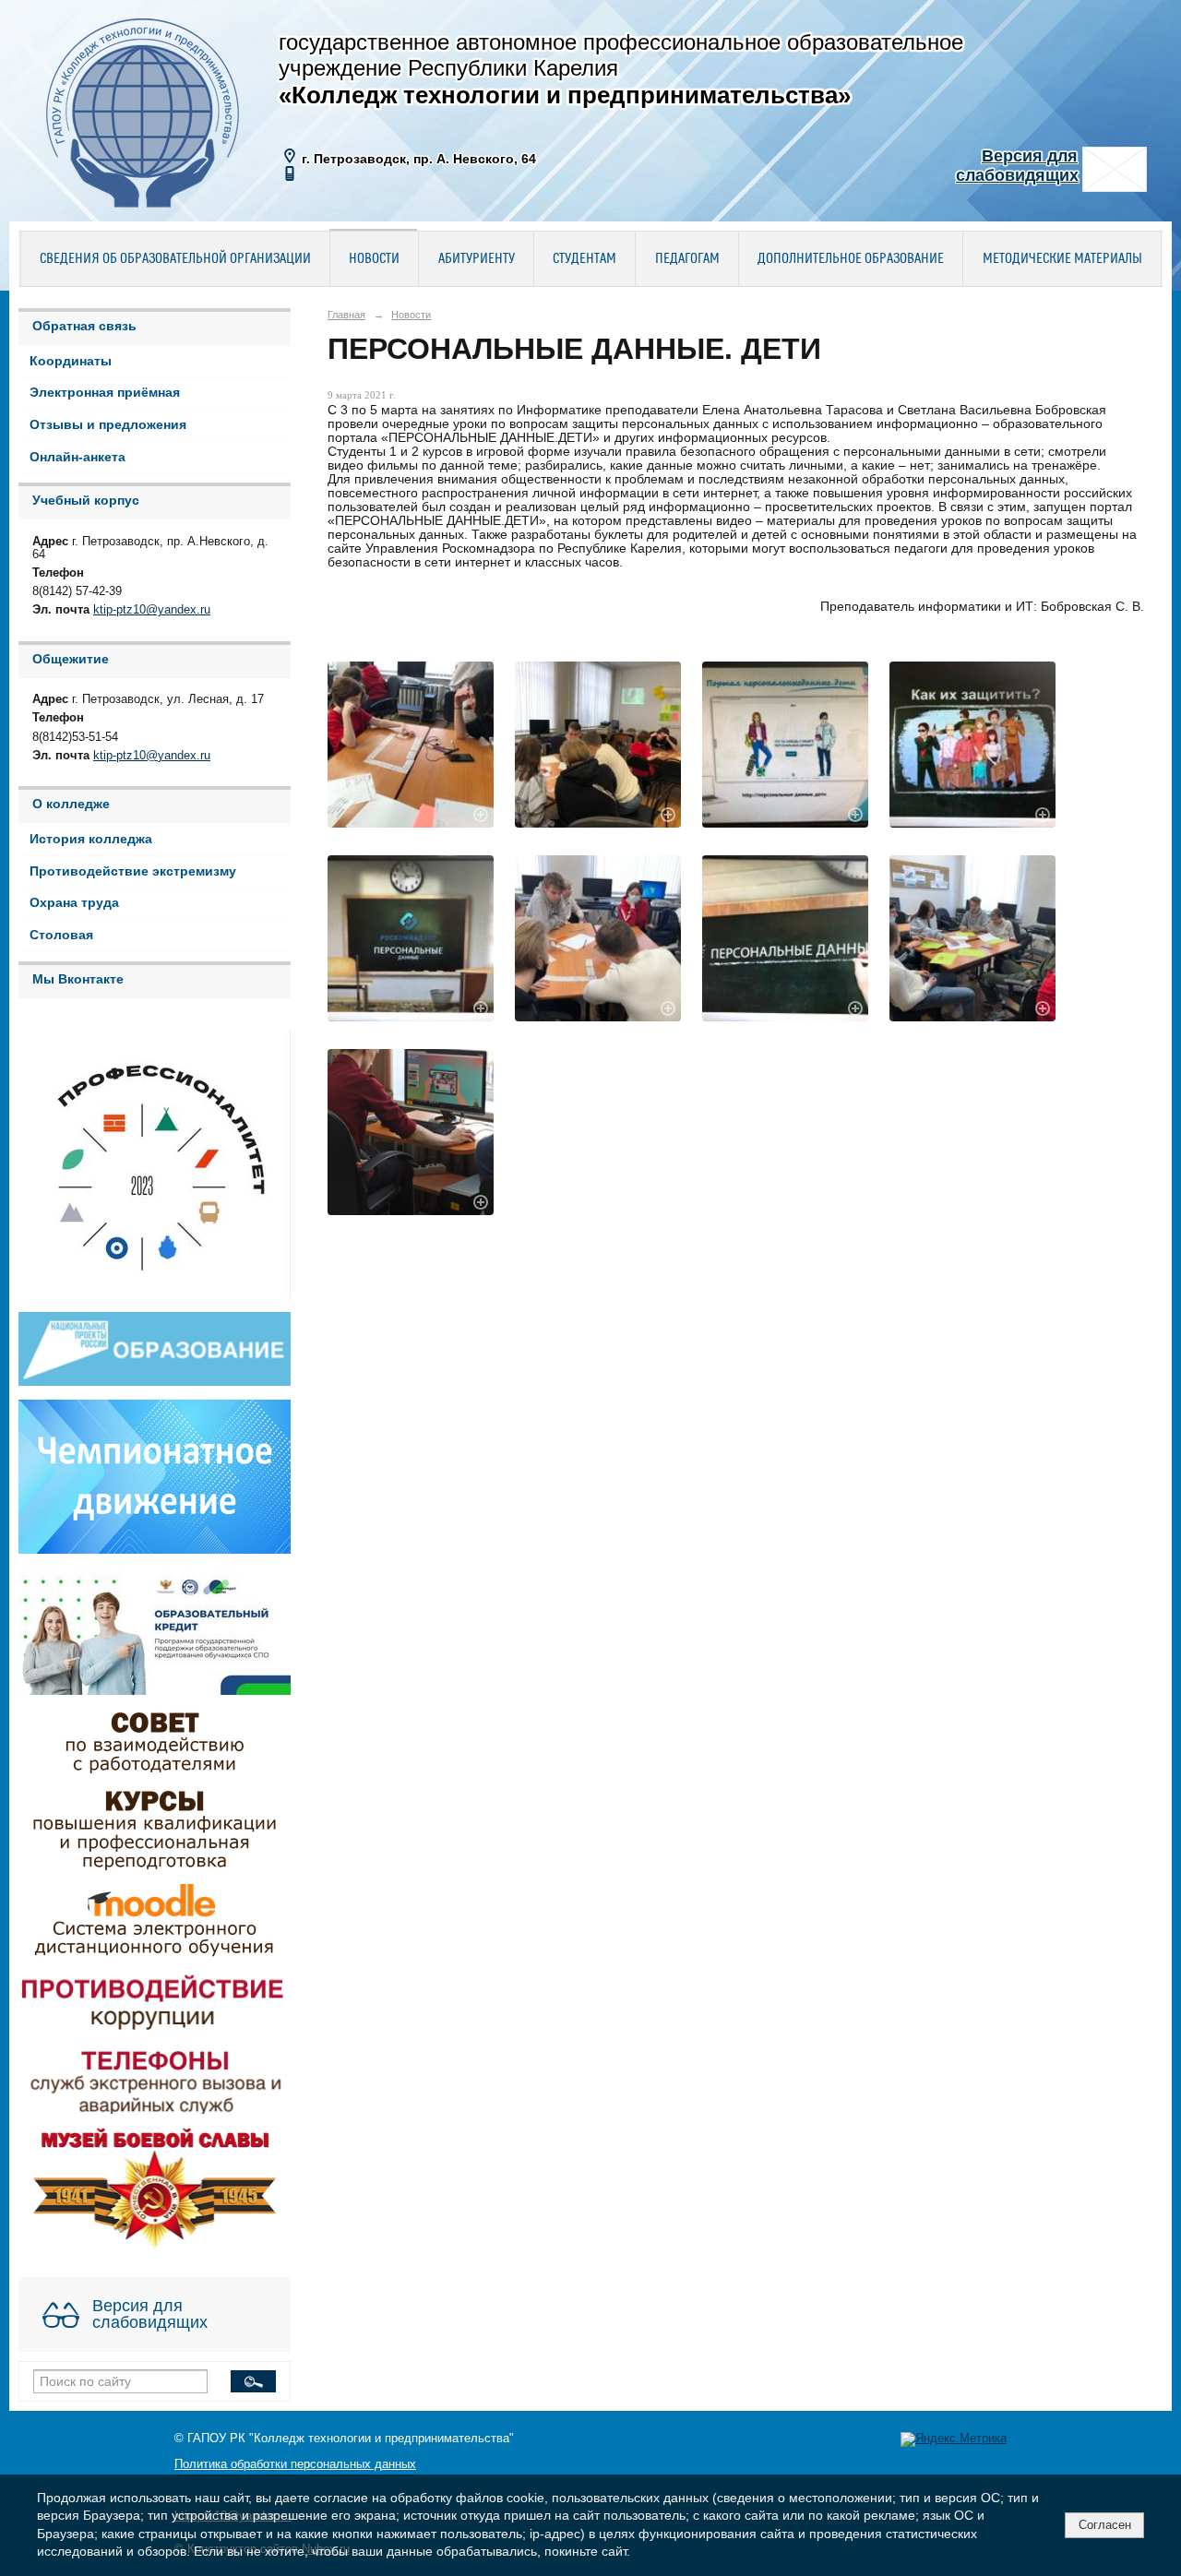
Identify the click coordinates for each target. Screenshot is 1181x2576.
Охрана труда (74, 903)
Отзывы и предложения (108, 425)
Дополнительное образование (851, 259)
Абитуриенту (477, 259)
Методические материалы (1062, 259)
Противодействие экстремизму (133, 871)
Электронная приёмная (105, 393)
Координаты (71, 361)
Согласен (1105, 2525)
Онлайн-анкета (78, 457)
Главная (346, 315)
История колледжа (91, 839)
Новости (374, 259)
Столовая (61, 935)
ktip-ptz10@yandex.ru (152, 610)
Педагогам (687, 259)
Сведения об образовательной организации (175, 259)
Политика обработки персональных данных (295, 2464)
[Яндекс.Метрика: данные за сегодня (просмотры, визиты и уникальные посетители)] (954, 2439)
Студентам (585, 259)
